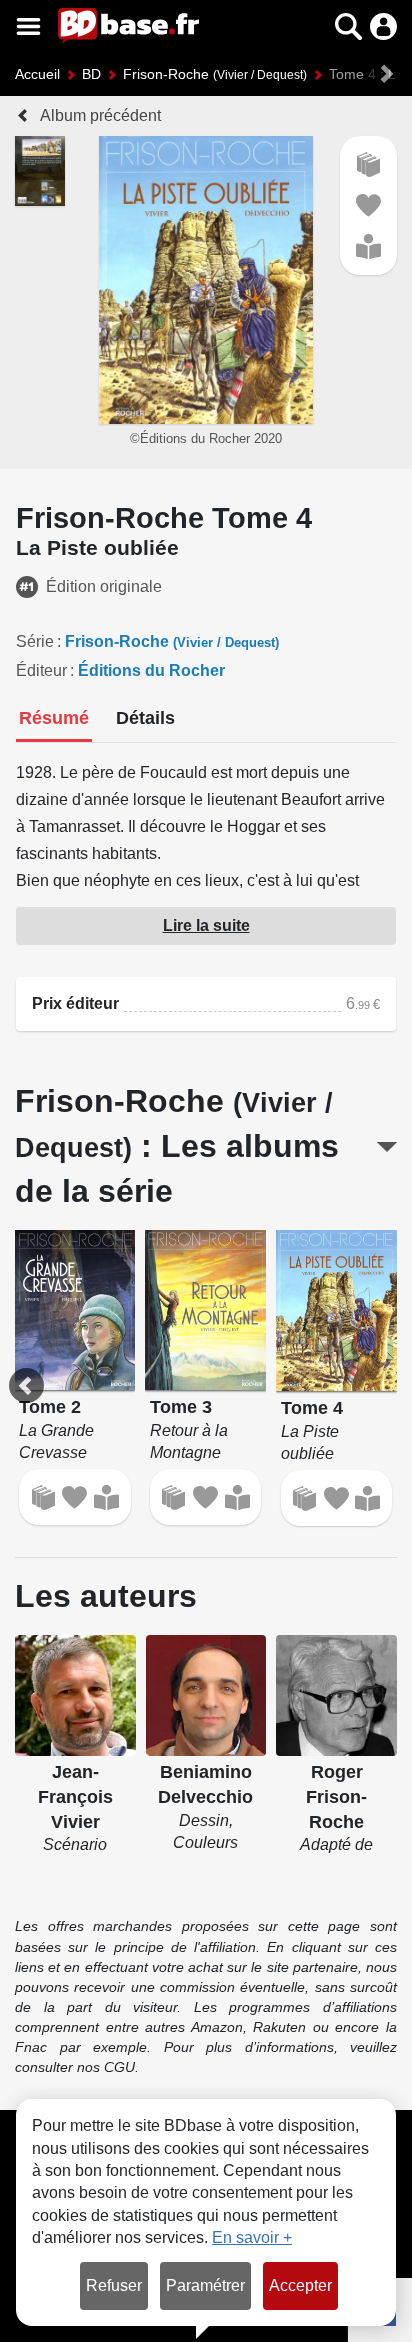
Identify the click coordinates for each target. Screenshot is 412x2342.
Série (35, 641)
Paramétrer (205, 2285)
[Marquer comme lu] (368, 246)
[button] (313, 26)
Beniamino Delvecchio (205, 1784)
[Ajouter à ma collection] (368, 164)
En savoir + (252, 2237)
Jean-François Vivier (75, 1796)
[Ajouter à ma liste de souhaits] (368, 205)
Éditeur (41, 670)
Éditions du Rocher (151, 670)
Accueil (37, 74)
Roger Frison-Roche (336, 1796)
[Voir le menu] (28, 26)
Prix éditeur (75, 1003)
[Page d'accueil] (128, 26)
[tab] (54, 720)
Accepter (300, 2285)
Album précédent (100, 115)
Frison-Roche (215, 74)
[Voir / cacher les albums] (387, 1147)
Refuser (114, 2285)
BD (91, 74)
